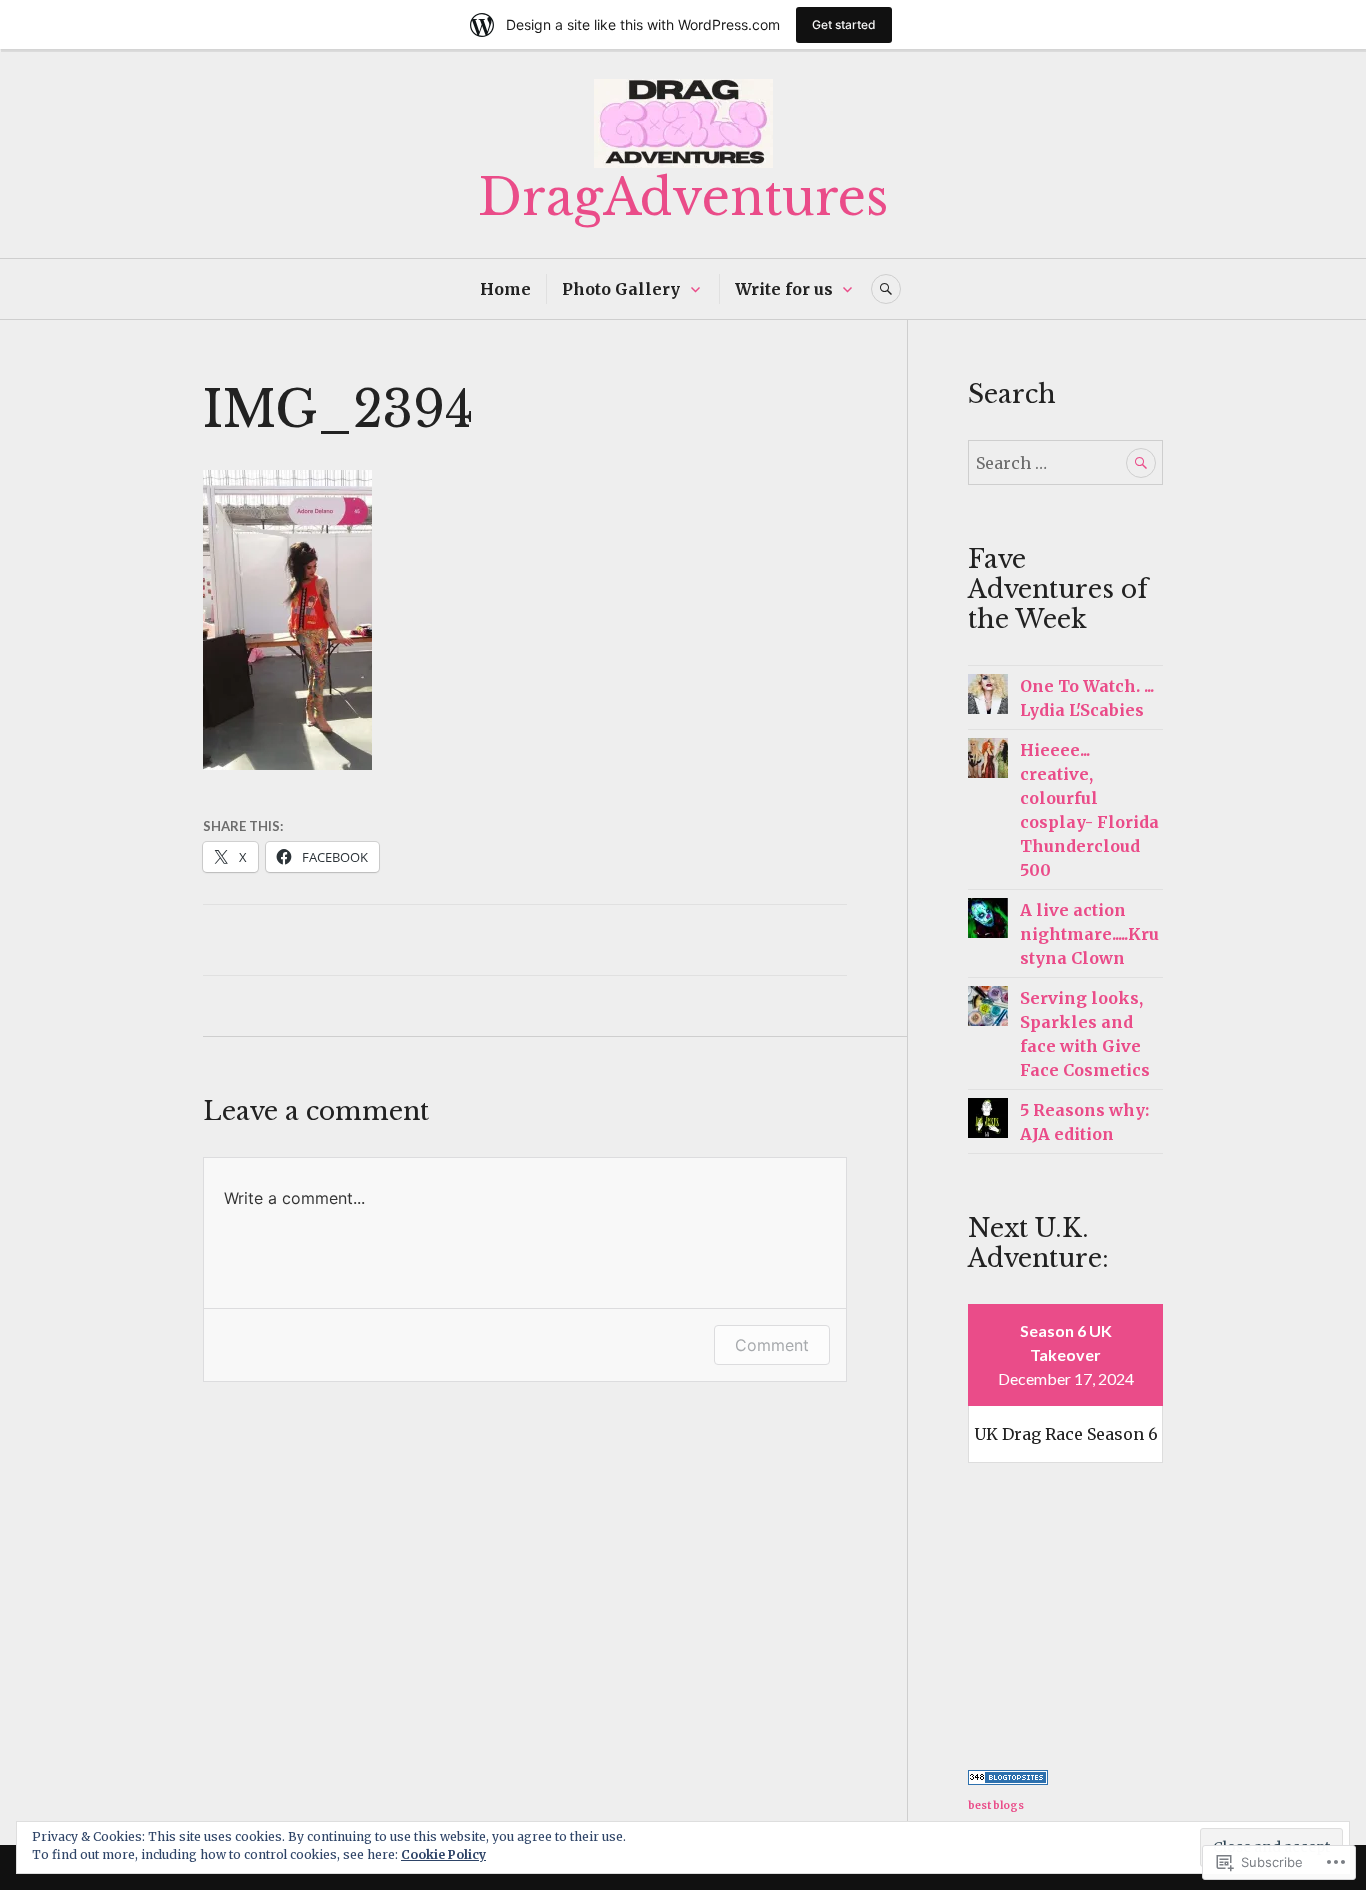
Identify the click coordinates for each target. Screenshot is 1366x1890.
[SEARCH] (886, 289)
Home (505, 289)
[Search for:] (1065, 463)
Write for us (784, 289)
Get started (844, 24)
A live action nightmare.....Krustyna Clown (1089, 934)
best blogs (996, 1805)
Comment (772, 1345)
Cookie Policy (443, 1854)
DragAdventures (683, 197)
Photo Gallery (621, 289)
